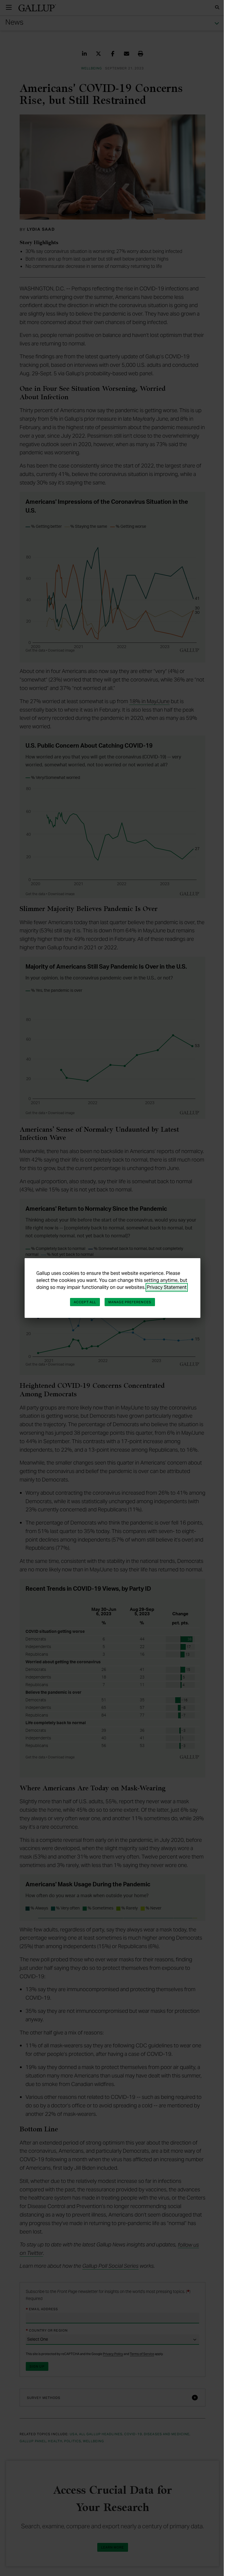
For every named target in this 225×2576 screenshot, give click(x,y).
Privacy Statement (165, 1287)
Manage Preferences (128, 1302)
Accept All (83, 1302)
